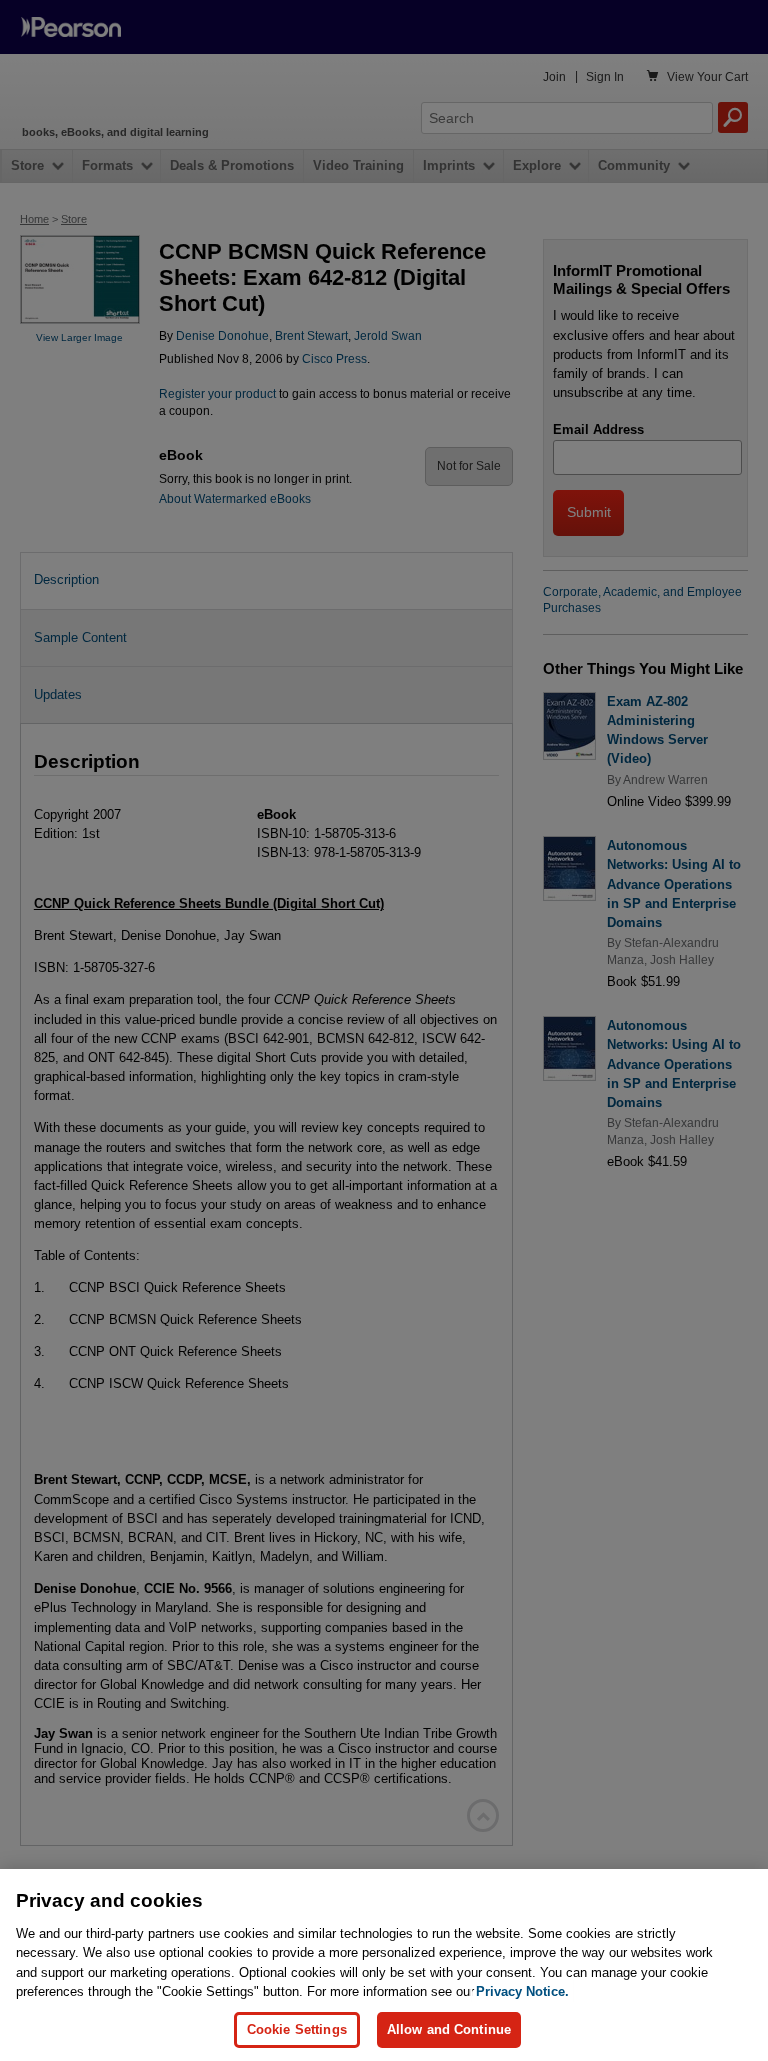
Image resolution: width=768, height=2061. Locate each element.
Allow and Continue (449, 2029)
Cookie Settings (297, 2029)
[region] (384, 1965)
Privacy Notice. (522, 1991)
